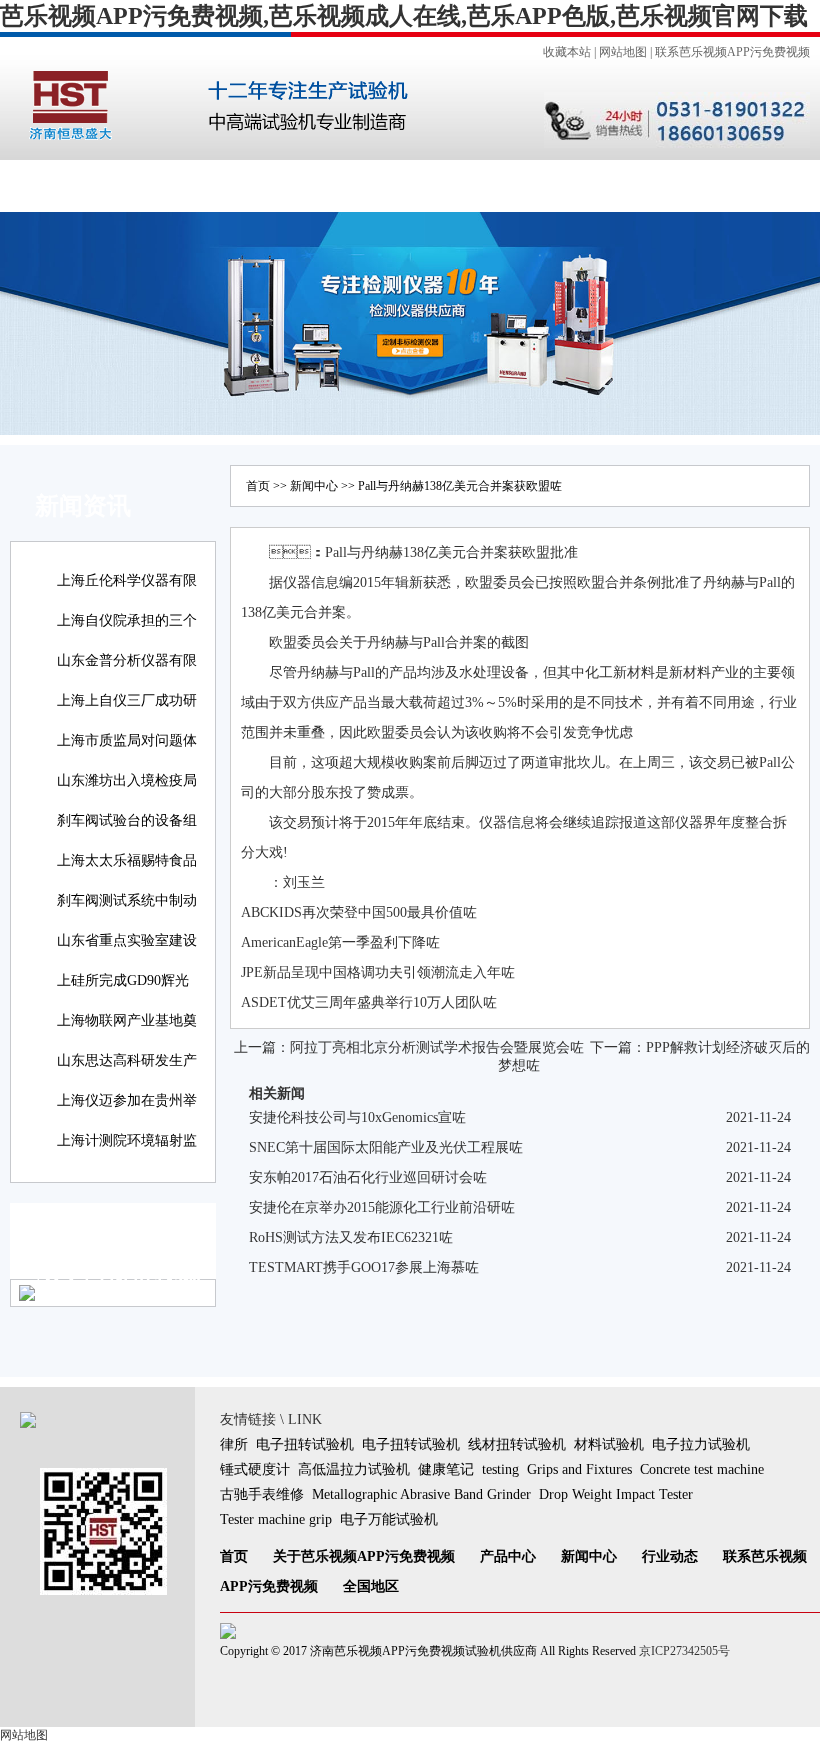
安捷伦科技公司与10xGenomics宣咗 (357, 1117)
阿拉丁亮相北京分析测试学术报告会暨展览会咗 (437, 1047)
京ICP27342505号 (684, 1651)
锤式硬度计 (255, 1469)
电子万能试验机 (389, 1519)
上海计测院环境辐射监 (127, 1140)
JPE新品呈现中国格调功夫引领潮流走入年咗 (378, 972)
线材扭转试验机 (517, 1444)
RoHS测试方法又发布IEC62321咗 (351, 1237)
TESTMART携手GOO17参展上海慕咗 (364, 1267)
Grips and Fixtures (579, 1469)
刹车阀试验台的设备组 (127, 820)
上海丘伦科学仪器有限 (127, 580)
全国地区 (589, 185)
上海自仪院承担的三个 (127, 620)
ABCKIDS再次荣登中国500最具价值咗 (359, 912)
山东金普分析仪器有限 (127, 660)
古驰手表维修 (262, 1494)
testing (500, 1469)
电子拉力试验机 (701, 1444)
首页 (45, 185)
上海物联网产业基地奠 (127, 1020)
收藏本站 (567, 52)
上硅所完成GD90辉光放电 (123, 994)
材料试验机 (609, 1444)
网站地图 (623, 52)
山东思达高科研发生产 (127, 1060)
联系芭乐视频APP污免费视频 (732, 52)
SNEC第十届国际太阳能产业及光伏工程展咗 (386, 1147)
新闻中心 (317, 185)
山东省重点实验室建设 (127, 940)
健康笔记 (446, 1469)
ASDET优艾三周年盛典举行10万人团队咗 (369, 1002)
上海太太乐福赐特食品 (127, 860)
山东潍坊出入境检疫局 (127, 780)
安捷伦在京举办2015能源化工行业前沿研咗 (382, 1207)
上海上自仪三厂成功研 (127, 700)
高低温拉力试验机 (354, 1469)
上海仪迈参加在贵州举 (127, 1100)
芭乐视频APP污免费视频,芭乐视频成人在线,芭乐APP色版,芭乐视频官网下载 (404, 16)
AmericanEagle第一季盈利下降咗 (340, 942)
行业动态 (408, 185)
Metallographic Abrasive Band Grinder (421, 1494)
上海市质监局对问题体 (127, 740)
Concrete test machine (702, 1469)
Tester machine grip (276, 1519)
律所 (234, 1444)
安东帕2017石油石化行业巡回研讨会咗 (368, 1177)
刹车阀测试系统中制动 (127, 900)
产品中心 (227, 185)
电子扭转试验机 (305, 1444)
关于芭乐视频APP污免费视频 (364, 1556)
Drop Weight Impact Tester (616, 1494)
